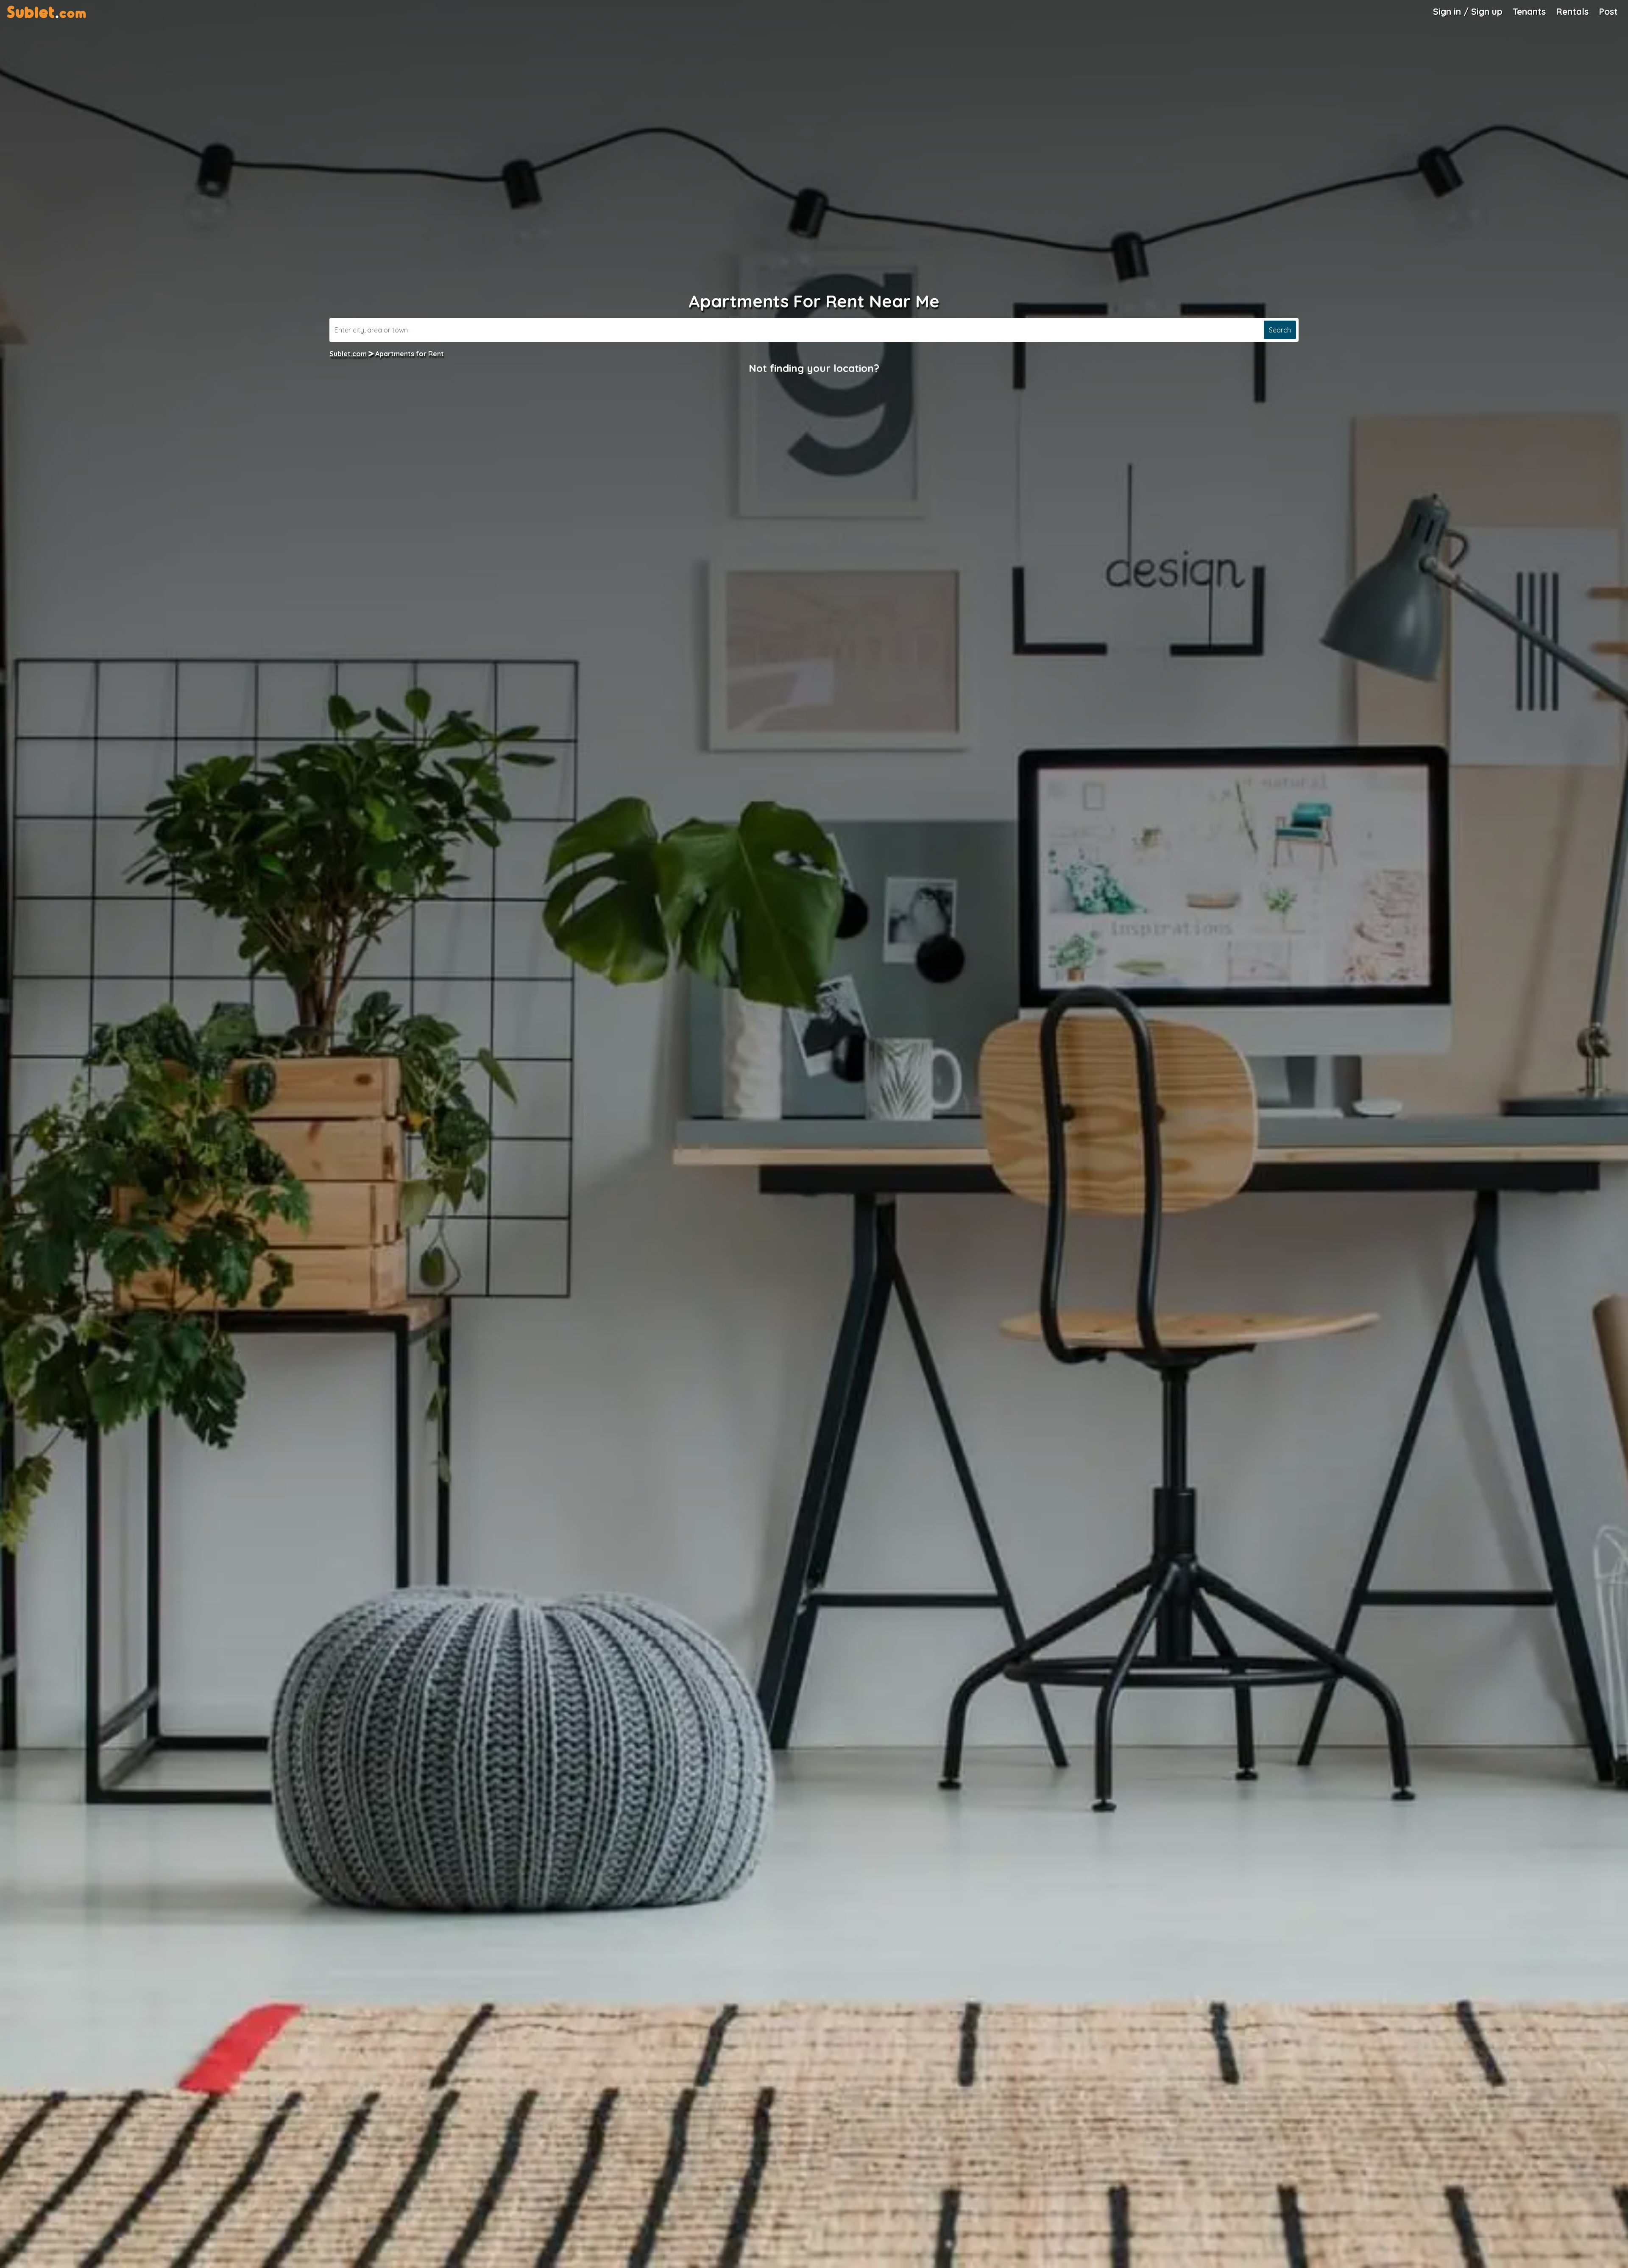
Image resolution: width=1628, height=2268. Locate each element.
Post (1608, 11)
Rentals (1572, 11)
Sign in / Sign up (1468, 11)
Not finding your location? (814, 368)
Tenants (1529, 11)
